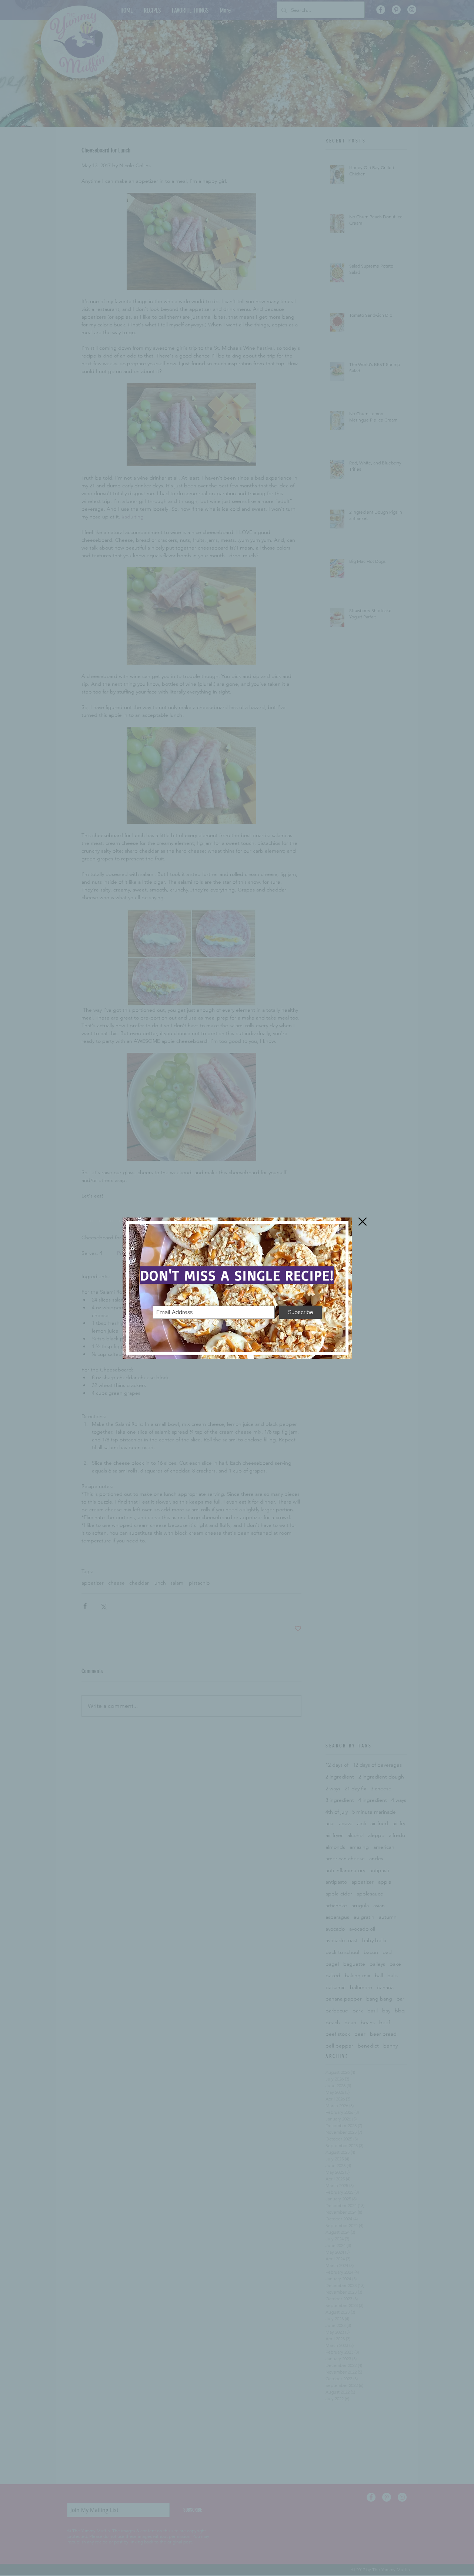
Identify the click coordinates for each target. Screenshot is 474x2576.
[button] (363, 1222)
